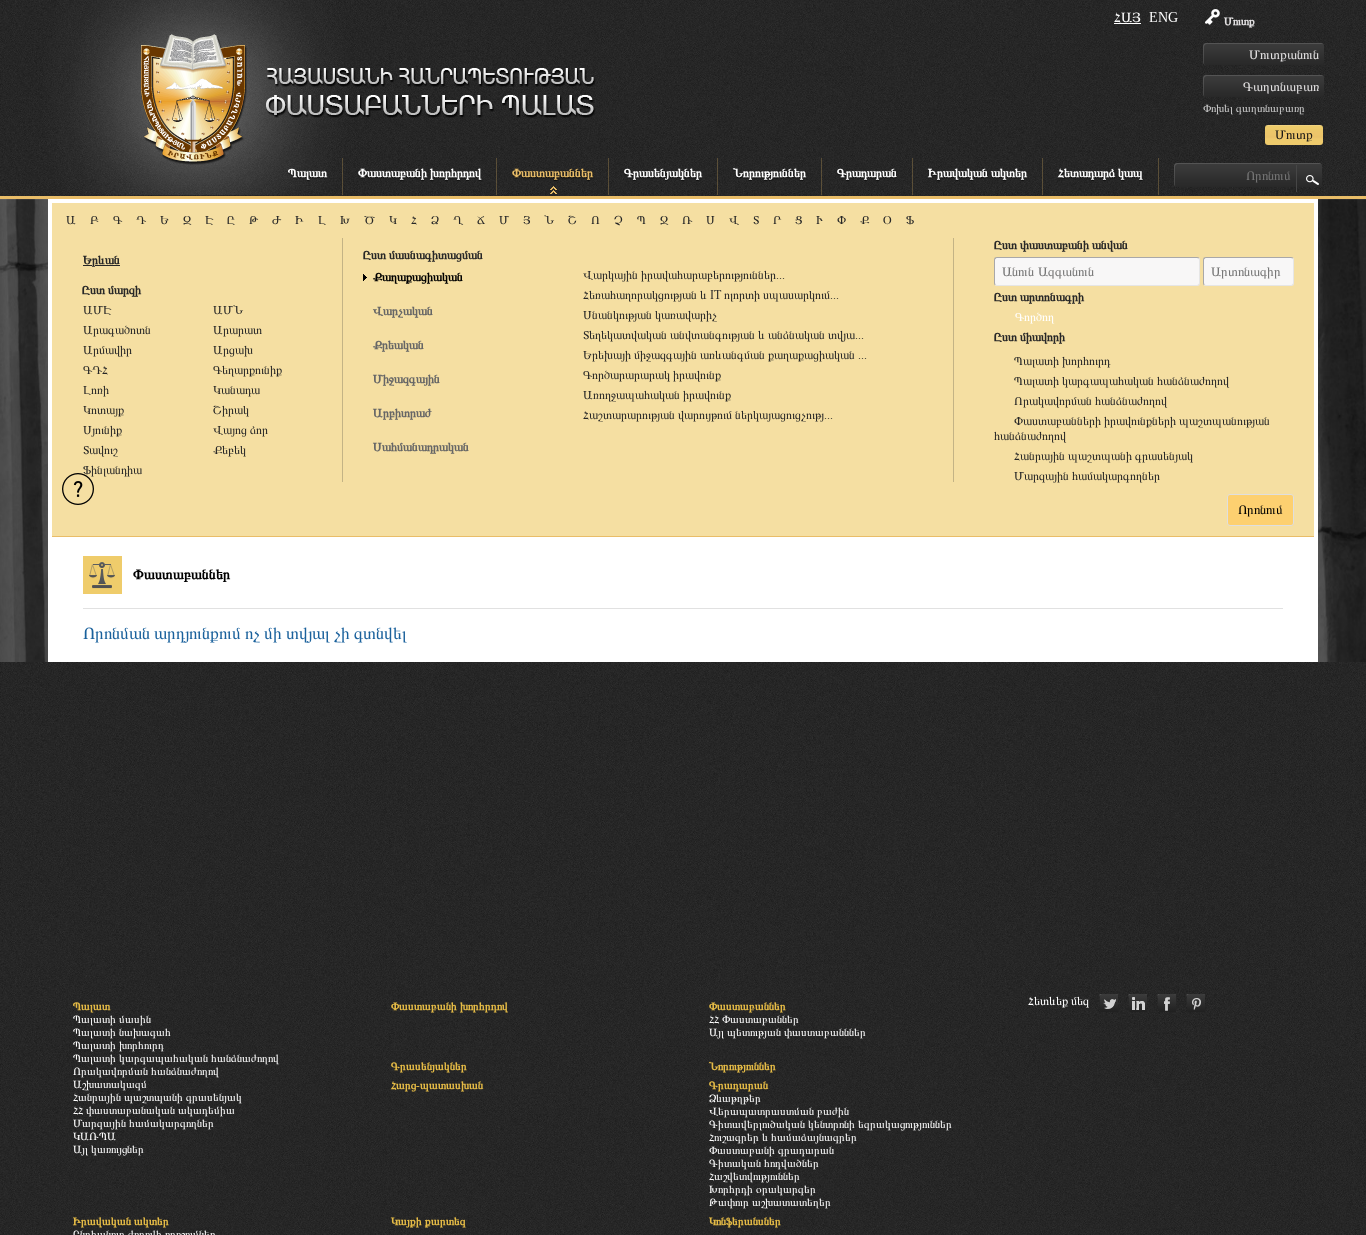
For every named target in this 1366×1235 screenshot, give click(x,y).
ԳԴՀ (95, 370)
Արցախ (233, 350)
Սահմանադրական (421, 447)
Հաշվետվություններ (754, 1176)
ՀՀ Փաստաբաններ (754, 1019)
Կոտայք (103, 410)
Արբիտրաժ (402, 413)
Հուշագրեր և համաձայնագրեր (783, 1137)
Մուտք (1239, 21)
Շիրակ (231, 410)
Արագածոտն (117, 330)
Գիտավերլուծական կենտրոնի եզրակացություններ (830, 1124)
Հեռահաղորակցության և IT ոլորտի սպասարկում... (711, 295)
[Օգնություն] (78, 489)
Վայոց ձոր (240, 430)
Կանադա (236, 390)
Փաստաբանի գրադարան (771, 1150)
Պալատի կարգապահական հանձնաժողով (1121, 381)
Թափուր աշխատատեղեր (770, 1202)
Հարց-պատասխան (437, 1085)
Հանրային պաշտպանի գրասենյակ (1103, 456)
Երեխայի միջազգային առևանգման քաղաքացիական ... (725, 355)
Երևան (101, 260)
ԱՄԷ (97, 310)
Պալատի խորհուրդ (1062, 361)
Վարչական (403, 311)
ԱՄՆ (228, 310)
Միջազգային (406, 379)
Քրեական (398, 345)
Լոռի (96, 390)
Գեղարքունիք (247, 370)
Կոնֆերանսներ (745, 1221)
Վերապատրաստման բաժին (779, 1111)
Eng (1163, 17)
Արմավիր (107, 350)
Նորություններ (769, 173)
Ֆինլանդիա (112, 470)
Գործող (1034, 317)
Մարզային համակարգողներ (1087, 476)
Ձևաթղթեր (735, 1098)
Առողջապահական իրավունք (657, 395)
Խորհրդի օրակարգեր (762, 1189)
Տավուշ (100, 450)
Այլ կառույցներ (108, 1149)
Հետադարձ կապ (1100, 173)
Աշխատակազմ (110, 1084)
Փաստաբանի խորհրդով (419, 173)
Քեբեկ (229, 450)
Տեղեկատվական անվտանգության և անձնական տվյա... (723, 335)
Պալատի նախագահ (122, 1032)
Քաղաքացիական (418, 277)
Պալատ (307, 173)
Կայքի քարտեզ (428, 1221)
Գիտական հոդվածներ (764, 1163)
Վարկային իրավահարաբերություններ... (684, 275)
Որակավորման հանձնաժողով (1090, 401)
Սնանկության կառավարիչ (650, 315)
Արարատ (237, 330)
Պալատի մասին (112, 1019)
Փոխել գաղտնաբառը (1253, 108)
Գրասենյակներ (663, 173)
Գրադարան (867, 173)
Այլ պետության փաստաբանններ (787, 1032)
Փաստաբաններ (552, 173)
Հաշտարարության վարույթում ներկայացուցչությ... (708, 415)
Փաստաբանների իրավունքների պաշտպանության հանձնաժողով (1132, 428)
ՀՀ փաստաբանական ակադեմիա (154, 1110)
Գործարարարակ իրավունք (652, 375)
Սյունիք (102, 430)
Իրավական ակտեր (977, 173)
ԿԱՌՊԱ (94, 1136)
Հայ (1127, 17)
